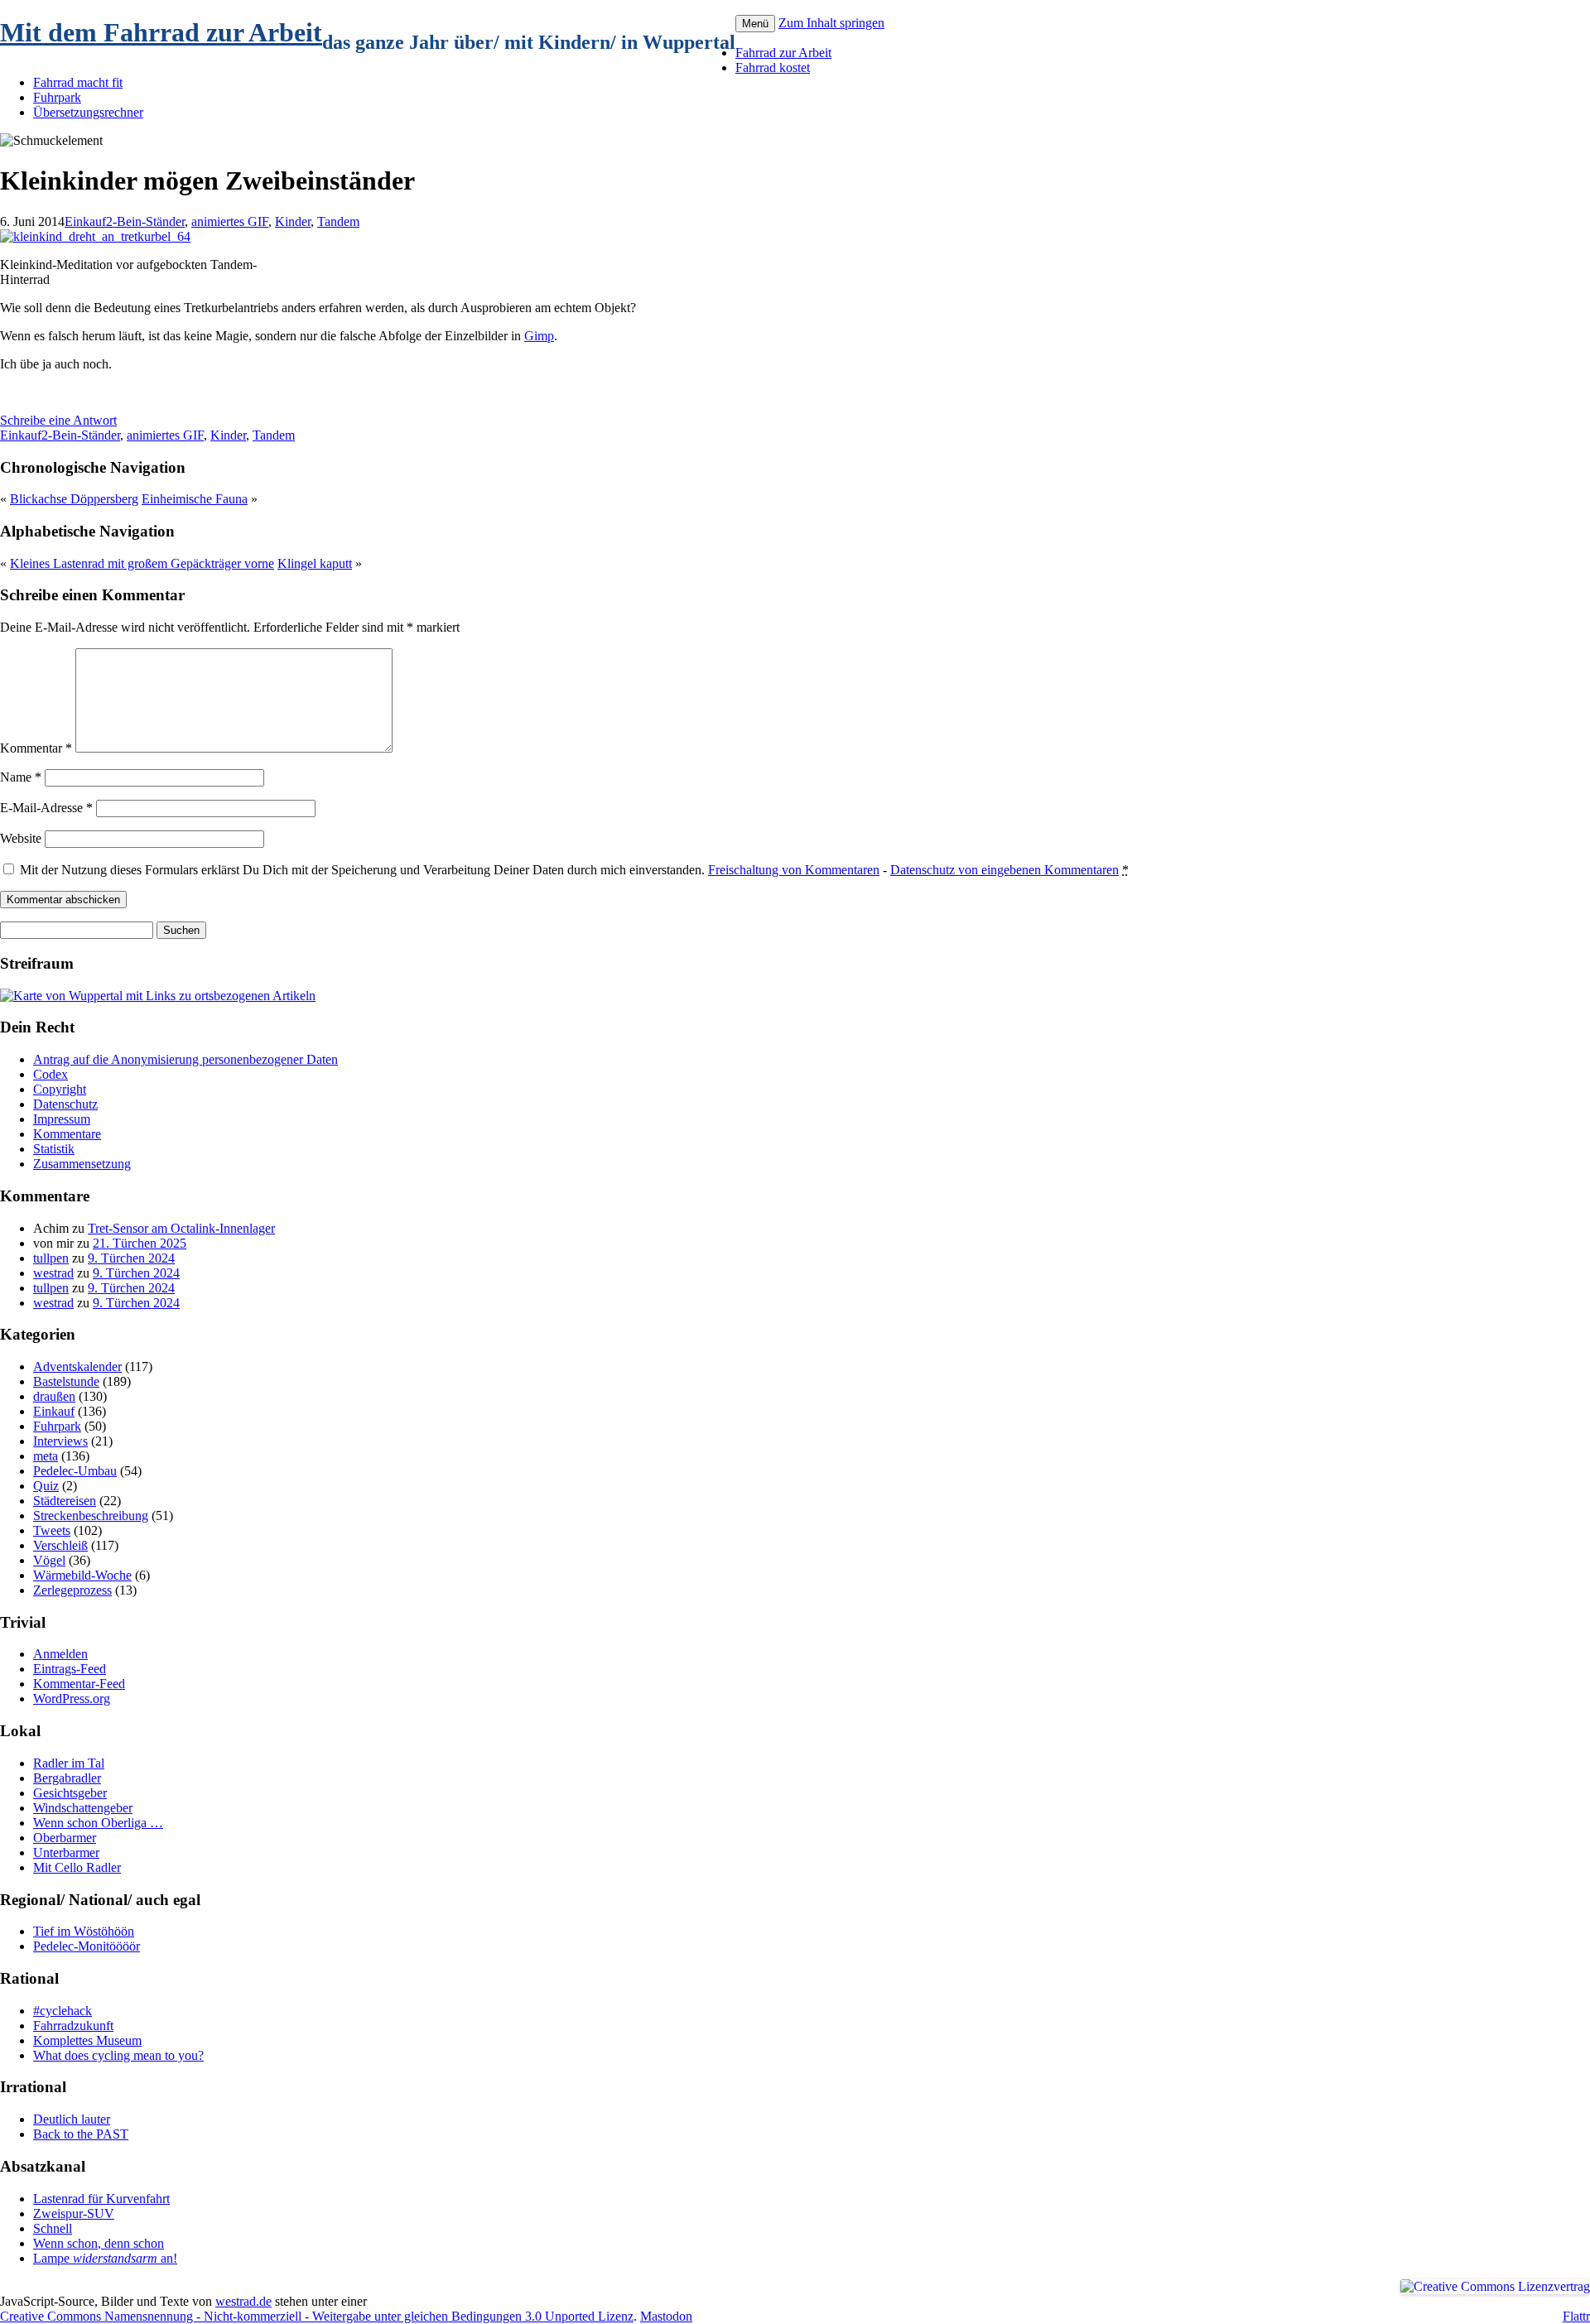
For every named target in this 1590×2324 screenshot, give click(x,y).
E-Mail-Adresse (46, 808)
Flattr (1576, 2316)
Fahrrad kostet (773, 67)
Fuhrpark (57, 97)
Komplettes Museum (87, 2040)
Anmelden (60, 1654)
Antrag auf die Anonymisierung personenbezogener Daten (185, 1059)
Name (21, 777)
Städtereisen (65, 1501)
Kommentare (67, 1134)
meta (46, 1456)
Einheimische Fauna (195, 499)
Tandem (338, 221)
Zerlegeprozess (72, 1590)
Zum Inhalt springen (831, 23)
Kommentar (36, 748)
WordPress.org (72, 1698)
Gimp (539, 336)
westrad (53, 1273)
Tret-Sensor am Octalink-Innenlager (181, 1228)
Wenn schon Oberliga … (98, 1823)
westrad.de (243, 2301)
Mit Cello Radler (77, 1867)
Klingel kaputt (315, 563)
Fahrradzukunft (73, 2026)
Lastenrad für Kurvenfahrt (101, 2199)
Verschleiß (60, 1545)
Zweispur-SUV (74, 2213)
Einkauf (85, 221)
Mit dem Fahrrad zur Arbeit (161, 32)
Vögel (49, 1560)
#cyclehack (63, 2011)
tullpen (51, 1258)
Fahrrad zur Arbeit (783, 53)
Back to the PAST (81, 2134)
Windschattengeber (83, 1808)
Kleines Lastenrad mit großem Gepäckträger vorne (142, 563)
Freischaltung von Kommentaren (794, 870)
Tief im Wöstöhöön (84, 1931)
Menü (755, 24)
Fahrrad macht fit (78, 82)
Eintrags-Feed (70, 1669)
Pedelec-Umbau (75, 1471)
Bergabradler (67, 1778)
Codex (51, 1074)
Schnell (53, 2228)
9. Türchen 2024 (131, 1258)
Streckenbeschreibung (91, 1516)
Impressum (62, 1119)
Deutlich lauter (72, 2119)
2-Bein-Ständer (145, 221)
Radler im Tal (69, 1763)
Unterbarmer (66, 1852)
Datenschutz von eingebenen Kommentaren (1005, 870)
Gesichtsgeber (70, 1793)
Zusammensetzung (82, 1164)
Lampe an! (105, 2258)
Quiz (46, 1486)
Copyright (60, 1089)
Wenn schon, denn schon (99, 2243)
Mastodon (666, 2316)
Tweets (52, 1530)
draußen (54, 1396)
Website (21, 838)
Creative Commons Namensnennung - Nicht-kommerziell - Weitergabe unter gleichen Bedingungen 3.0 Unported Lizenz (317, 2316)
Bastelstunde (66, 1381)
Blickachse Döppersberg (74, 499)
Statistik (54, 1149)
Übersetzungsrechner (88, 112)
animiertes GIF (230, 221)
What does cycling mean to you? (118, 2055)
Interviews (60, 1441)
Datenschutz (65, 1104)
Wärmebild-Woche (82, 1575)
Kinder (293, 221)
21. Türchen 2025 (140, 1243)
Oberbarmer (65, 1838)
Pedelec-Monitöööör (87, 1946)
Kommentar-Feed (79, 1684)
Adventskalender (77, 1366)
